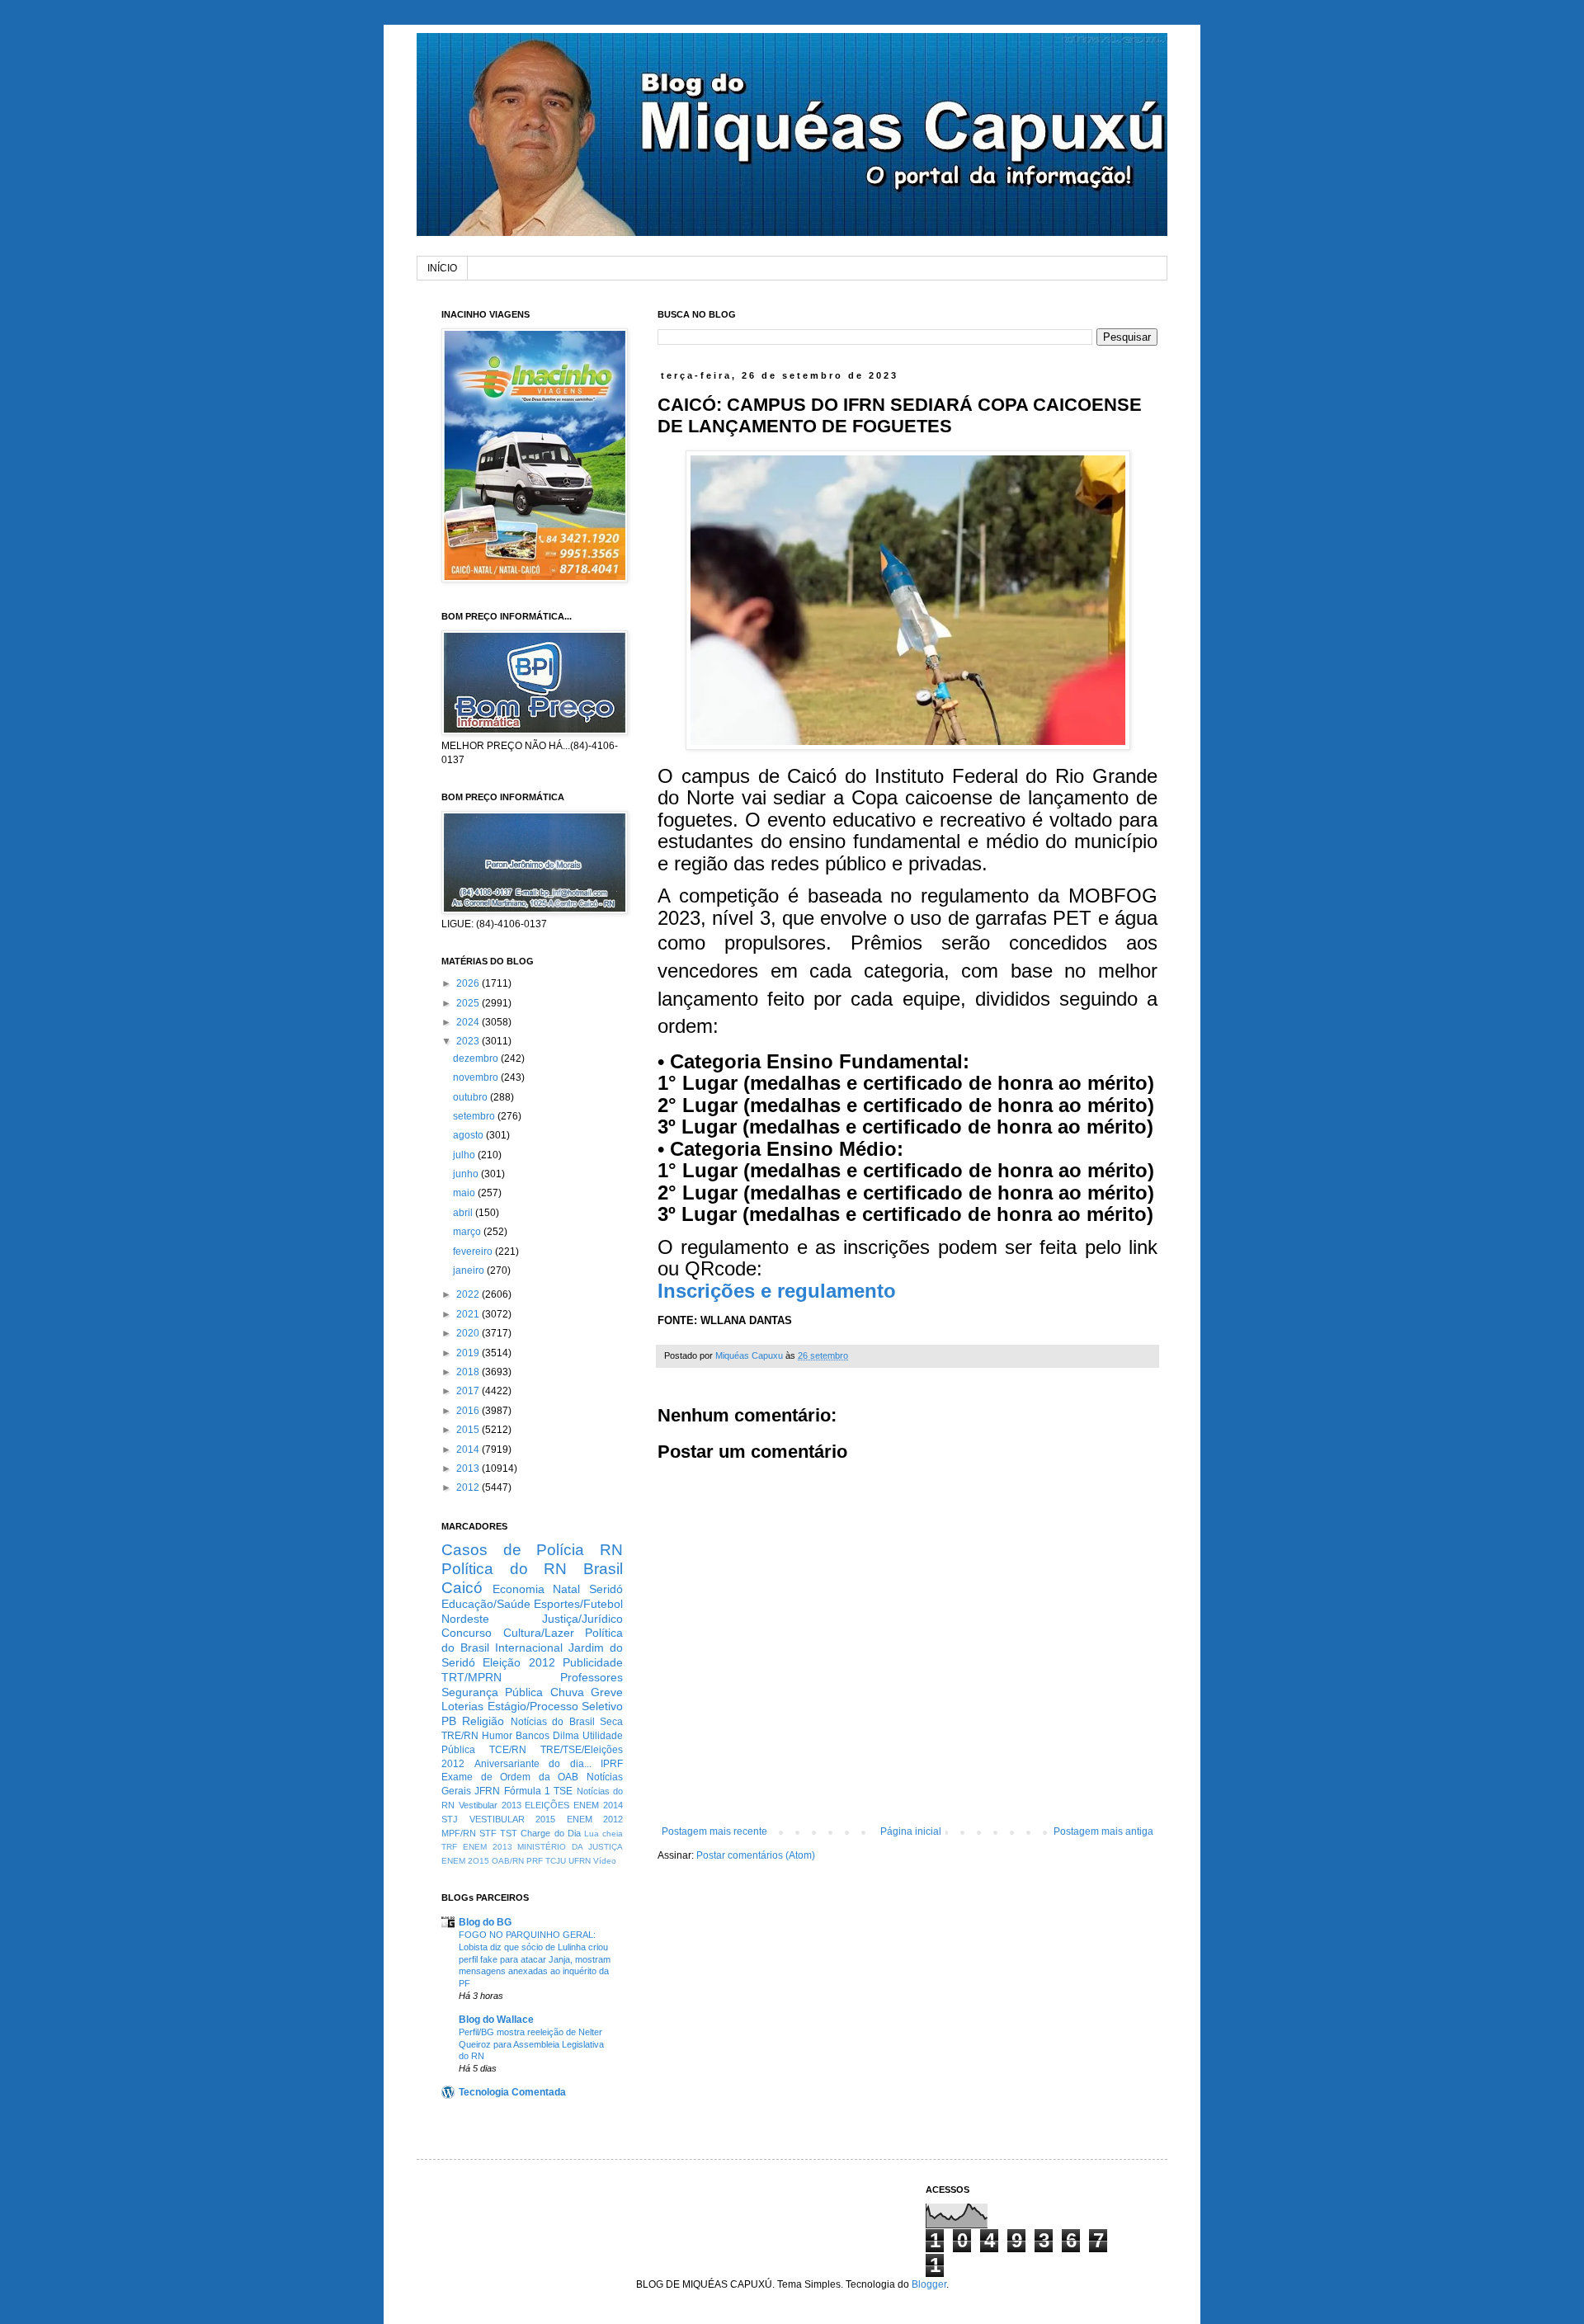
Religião (483, 1721)
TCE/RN (508, 1750)
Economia (519, 1589)
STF (488, 1833)
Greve (607, 1692)
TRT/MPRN (471, 1677)
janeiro (470, 1270)
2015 (469, 1430)
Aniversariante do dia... (533, 1764)
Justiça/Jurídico (582, 1619)
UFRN (580, 1861)
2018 (469, 1372)
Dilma (566, 1736)
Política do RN (504, 1569)
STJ (450, 1819)
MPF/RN (459, 1833)
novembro (477, 1077)
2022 (469, 1294)
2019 (469, 1353)
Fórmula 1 (527, 1791)
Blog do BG (485, 1922)
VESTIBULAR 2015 (513, 1819)
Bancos (533, 1736)
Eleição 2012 (519, 1662)
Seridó (606, 1589)
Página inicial (911, 1831)
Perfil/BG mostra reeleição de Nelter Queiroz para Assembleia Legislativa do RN (531, 2044)
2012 (469, 1487)
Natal (566, 1589)
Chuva (567, 1692)
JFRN (487, 1791)
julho (465, 1155)
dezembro (477, 1058)
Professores (592, 1677)
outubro (471, 1097)
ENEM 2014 (598, 1805)
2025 (469, 1003)
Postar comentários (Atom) (756, 1855)
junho (467, 1174)
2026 (469, 983)
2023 (469, 1041)
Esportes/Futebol (578, 1604)
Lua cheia (603, 1834)
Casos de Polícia (513, 1550)
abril (464, 1213)
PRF (535, 1861)
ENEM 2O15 (465, 1861)
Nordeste (465, 1619)
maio (465, 1193)
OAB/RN (508, 1861)
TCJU (556, 1861)
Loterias (462, 1706)
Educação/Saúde (486, 1604)
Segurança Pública (492, 1692)
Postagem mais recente (714, 1831)
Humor (497, 1736)
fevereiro (474, 1252)
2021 (469, 1314)
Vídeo (605, 1861)
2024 (469, 1022)
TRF (449, 1847)
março (468, 1232)
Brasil (603, 1569)
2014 (469, 1450)
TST (509, 1833)
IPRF (612, 1764)
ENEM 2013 (488, 1847)
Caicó (462, 1588)
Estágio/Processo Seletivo (556, 1706)
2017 (469, 1391)
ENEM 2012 (595, 1819)
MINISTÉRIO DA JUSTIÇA (570, 1847)
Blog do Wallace (496, 2020)
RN (611, 1550)
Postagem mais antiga (1103, 1831)
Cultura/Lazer (539, 1633)
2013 (469, 1468)
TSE (563, 1791)
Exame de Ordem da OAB (510, 1777)
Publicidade (593, 1662)
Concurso (467, 1633)
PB (449, 1721)
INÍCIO (442, 268)
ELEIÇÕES (547, 1805)
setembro (475, 1116)
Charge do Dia (550, 1833)
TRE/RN (460, 1736)
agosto (469, 1135)
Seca (611, 1722)
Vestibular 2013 (490, 1805)
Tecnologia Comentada (512, 2092)
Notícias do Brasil (553, 1722)
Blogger (929, 2284)
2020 (469, 1333)
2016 (469, 1411)
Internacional (529, 1648)
